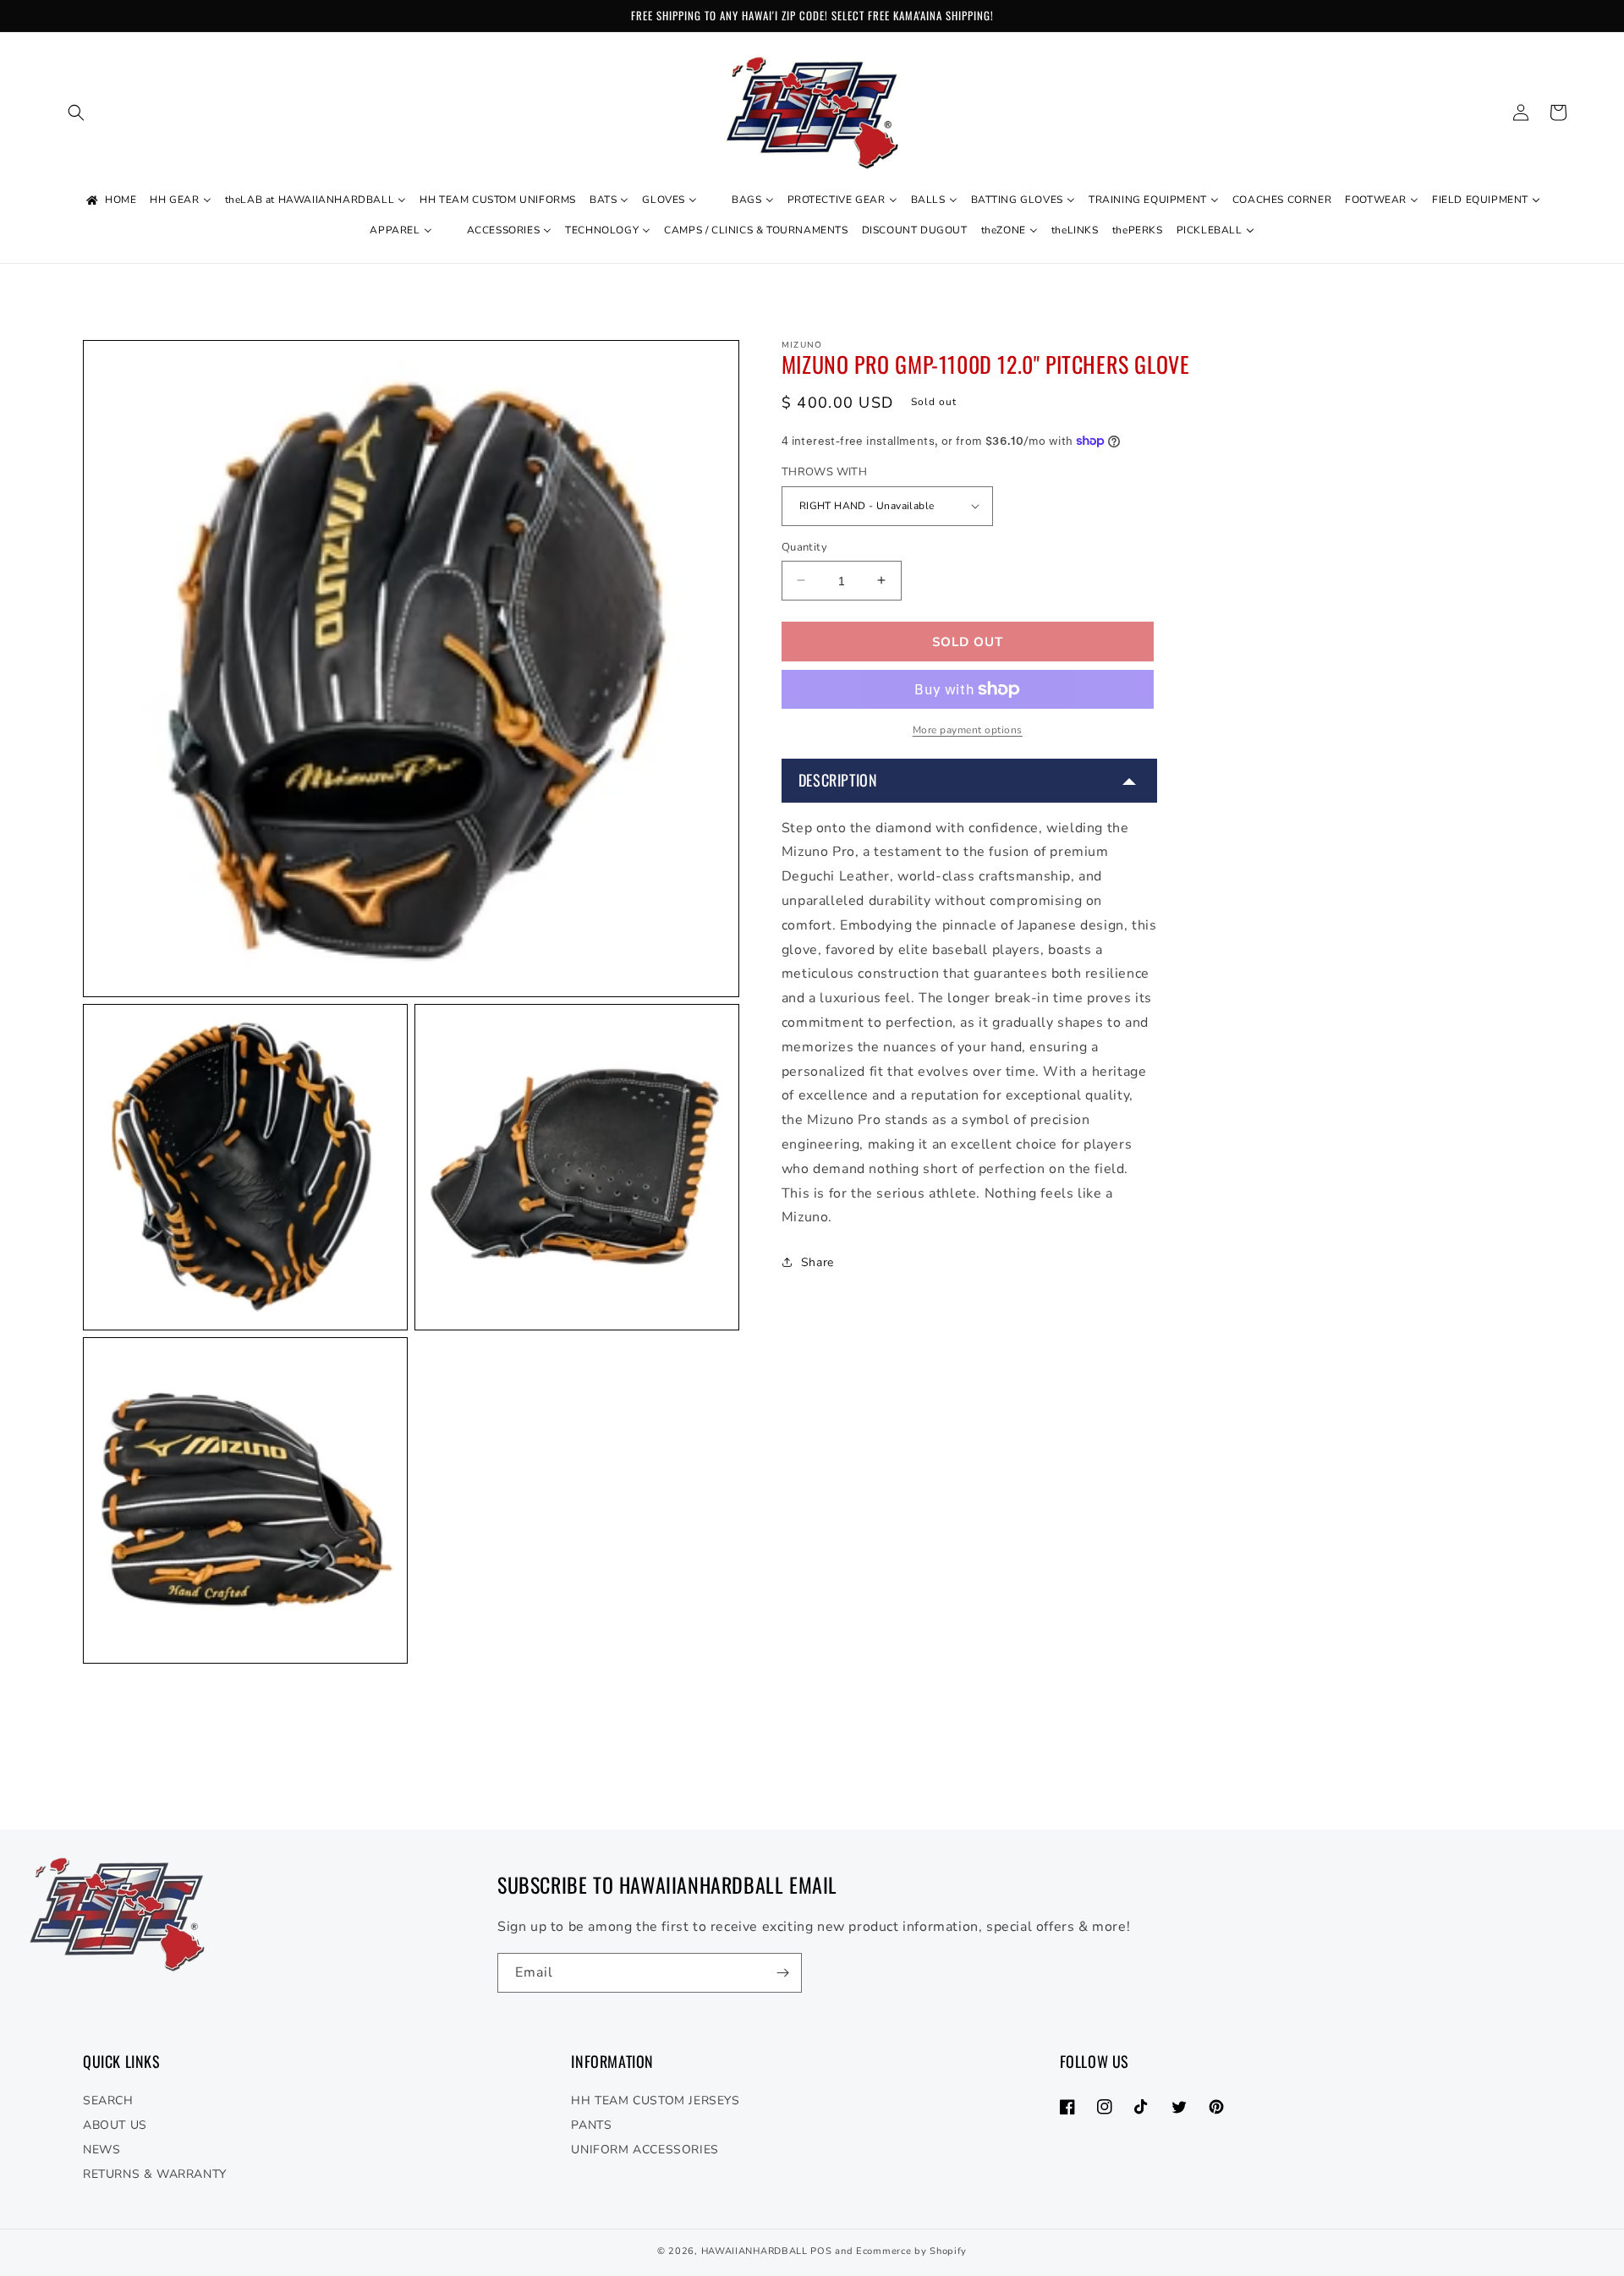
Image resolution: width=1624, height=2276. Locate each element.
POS (821, 2251)
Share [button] (817, 1261)
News (101, 2150)
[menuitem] (110, 200)
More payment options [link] (968, 730)
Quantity (804, 546)
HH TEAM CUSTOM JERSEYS (655, 2101)
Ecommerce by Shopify (911, 2251)
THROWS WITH (824, 472)
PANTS (591, 2125)
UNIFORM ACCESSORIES (645, 2150)
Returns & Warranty (155, 2174)
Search (108, 2101)
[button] (76, 112)
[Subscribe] (782, 1973)
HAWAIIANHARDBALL (754, 2251)
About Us (115, 2125)
